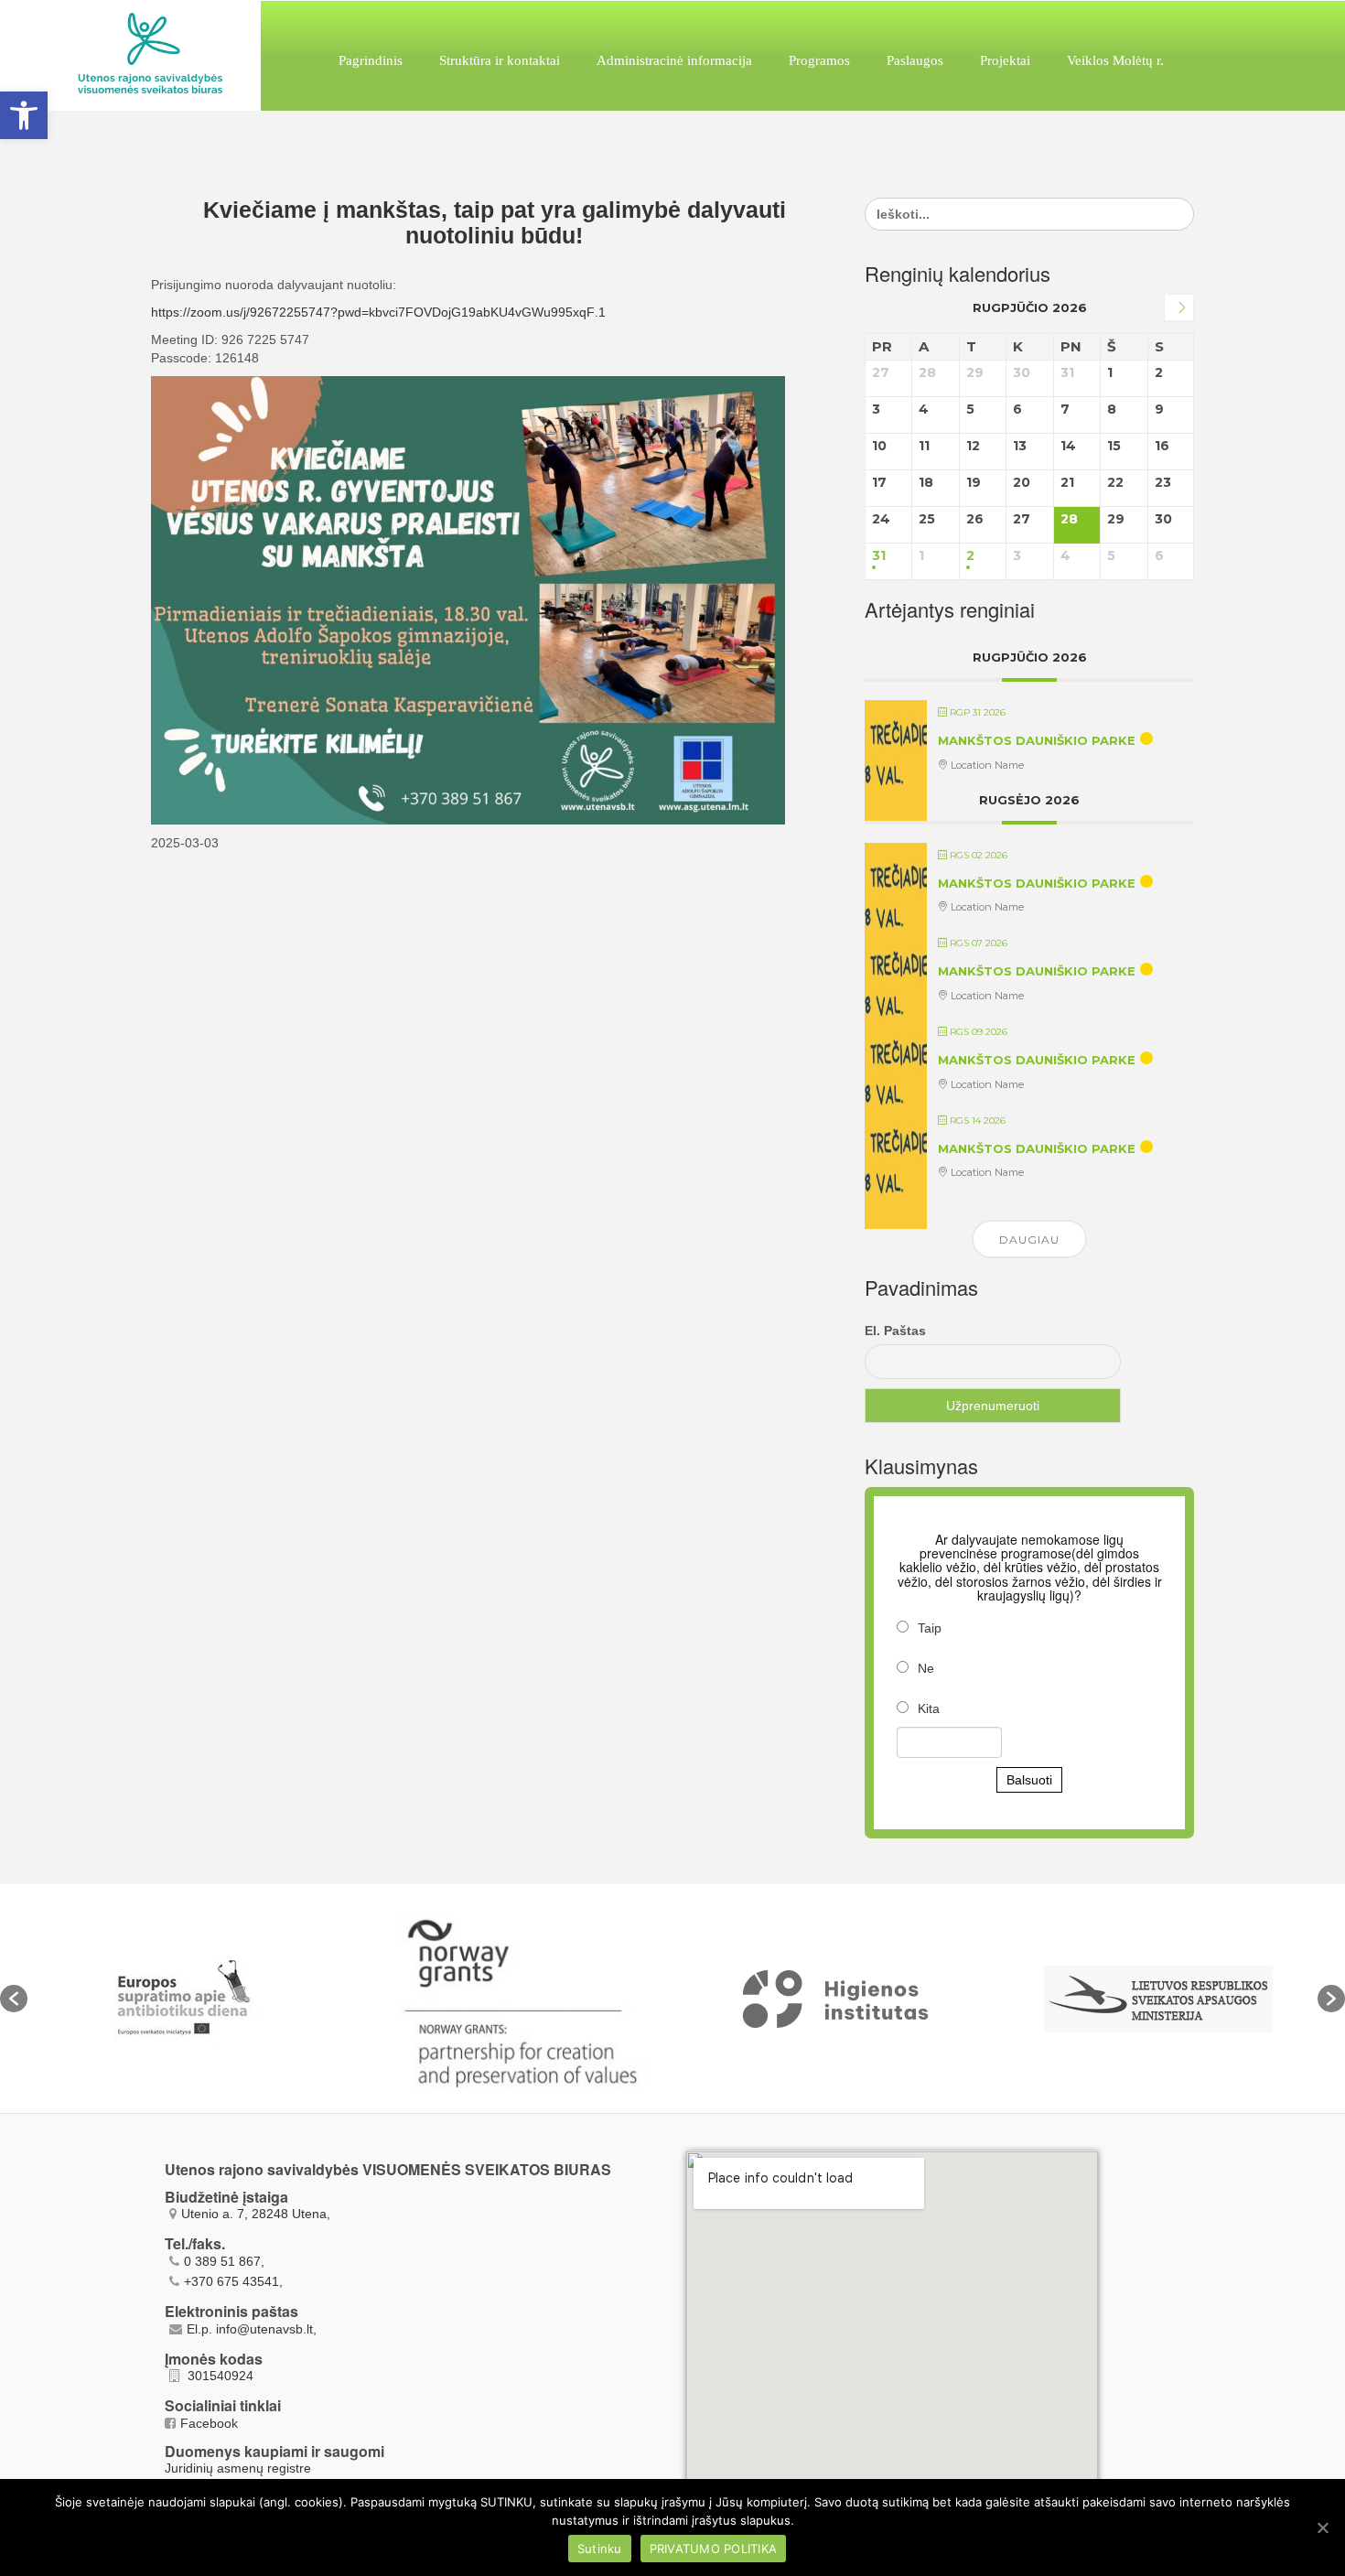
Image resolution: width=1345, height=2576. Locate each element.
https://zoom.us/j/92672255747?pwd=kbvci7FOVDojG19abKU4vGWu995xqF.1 (378, 312)
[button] (14, 1999)
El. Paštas (895, 1331)
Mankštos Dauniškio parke (1037, 740)
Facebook (209, 2423)
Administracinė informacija (674, 60)
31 (879, 556)
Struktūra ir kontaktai (500, 60)
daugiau (1029, 1239)
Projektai (1005, 60)
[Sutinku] (1322, 2527)
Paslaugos (915, 60)
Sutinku (600, 2549)
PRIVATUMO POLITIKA (714, 2549)
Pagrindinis (371, 60)
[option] (190, 1999)
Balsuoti (1029, 1780)
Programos (819, 60)
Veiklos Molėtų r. (1115, 60)
